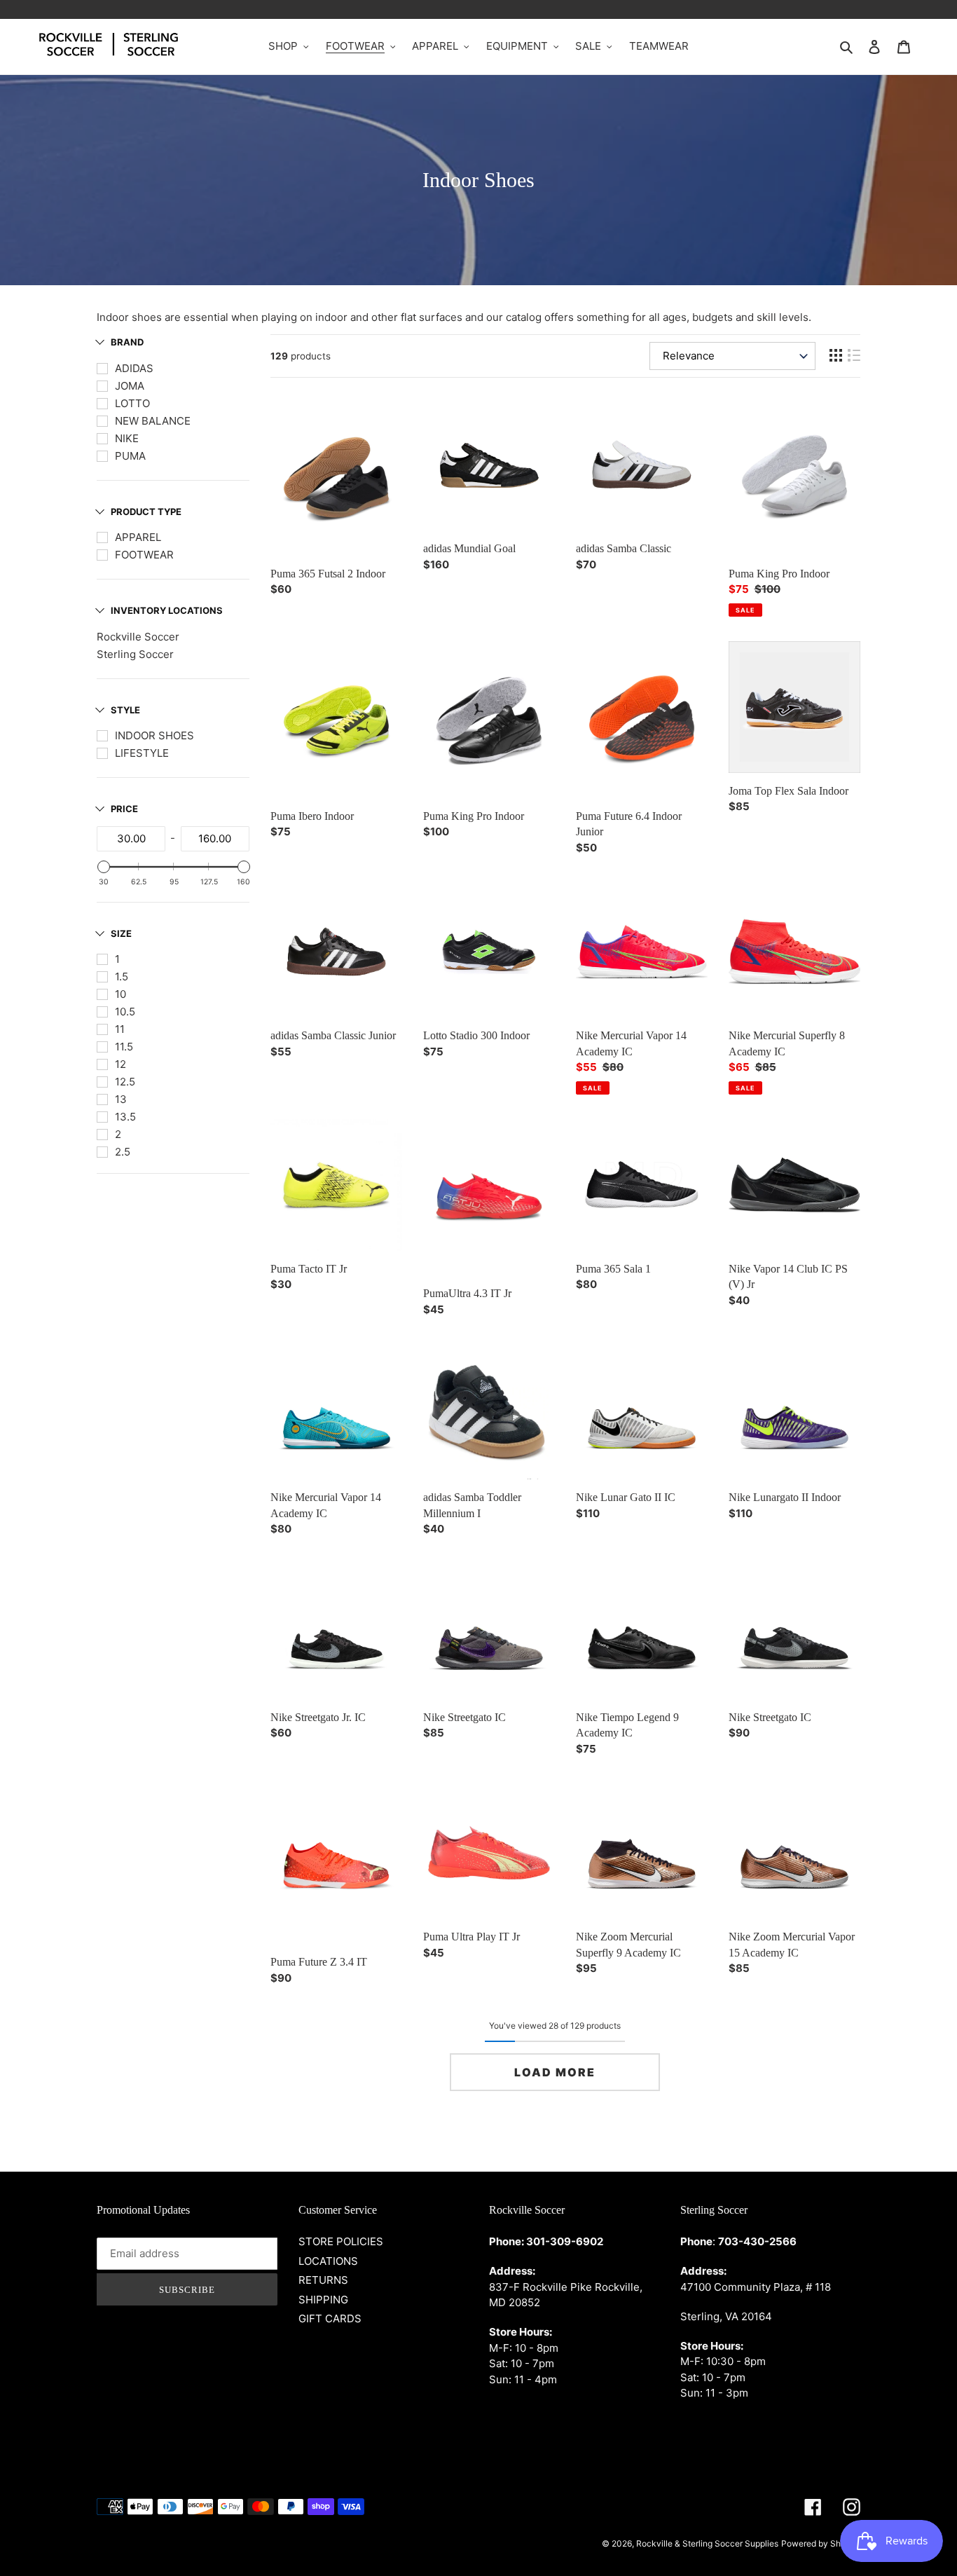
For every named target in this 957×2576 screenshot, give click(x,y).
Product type (146, 512)
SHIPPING (323, 2300)
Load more (555, 2072)
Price (124, 809)
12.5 (125, 1082)
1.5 (122, 977)
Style (125, 710)
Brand (127, 342)
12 (121, 1064)
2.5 (123, 1152)
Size (121, 933)
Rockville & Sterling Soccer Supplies (707, 2543)
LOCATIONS (328, 2261)
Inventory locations (167, 610)
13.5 (125, 1117)
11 (120, 1029)
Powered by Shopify (821, 2543)
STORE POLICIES (341, 2241)
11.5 (124, 1047)
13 (121, 1099)
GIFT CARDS (330, 2318)
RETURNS (323, 2280)
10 (121, 994)
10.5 (125, 1012)
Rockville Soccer (138, 637)
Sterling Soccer (135, 654)
